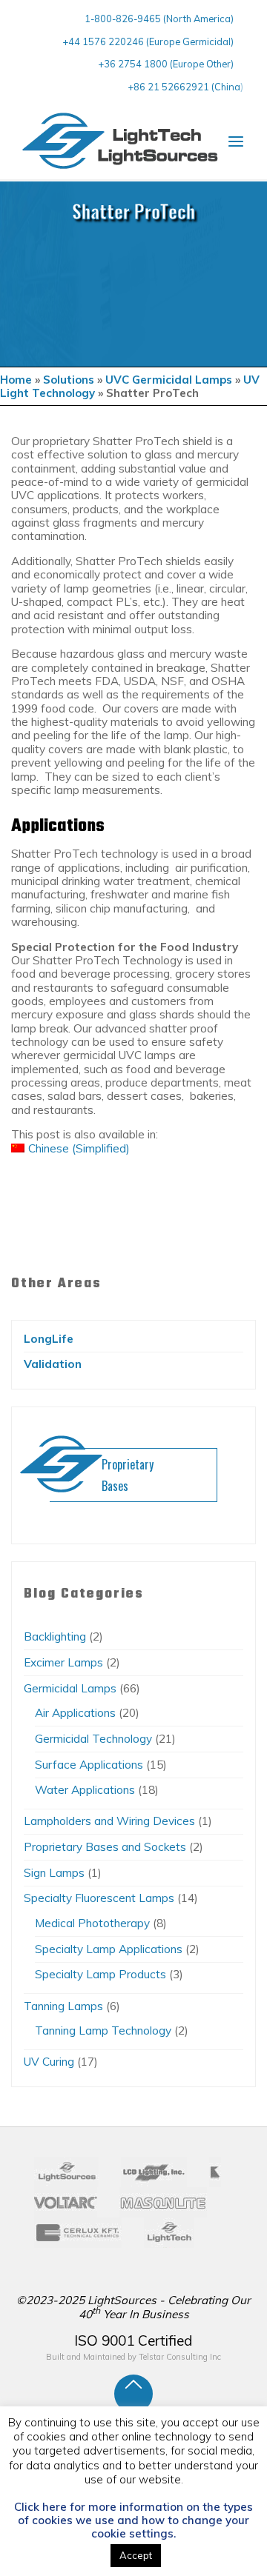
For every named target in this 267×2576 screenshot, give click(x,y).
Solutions (69, 380)
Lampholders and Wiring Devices (109, 1821)
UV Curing (49, 2062)
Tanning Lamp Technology (103, 2031)
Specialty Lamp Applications (109, 1949)
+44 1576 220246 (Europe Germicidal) (148, 41)
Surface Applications (89, 1765)
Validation (53, 1364)
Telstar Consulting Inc (180, 2357)
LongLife (49, 1339)
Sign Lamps (54, 1873)
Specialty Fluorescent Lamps (99, 1898)
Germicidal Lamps (70, 1688)
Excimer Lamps (63, 1662)
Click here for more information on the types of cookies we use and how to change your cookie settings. (133, 2520)
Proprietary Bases (128, 1475)
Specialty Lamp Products (100, 1974)
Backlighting (55, 1636)
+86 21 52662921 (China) (185, 87)
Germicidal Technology (93, 1739)
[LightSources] (120, 141)
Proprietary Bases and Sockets (105, 1847)
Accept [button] (136, 2555)
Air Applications (75, 1713)
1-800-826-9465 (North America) (159, 19)
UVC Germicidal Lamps (169, 380)
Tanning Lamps (63, 2006)
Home (16, 380)
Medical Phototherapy (92, 1923)
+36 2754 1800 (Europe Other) (166, 64)
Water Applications (85, 1790)
